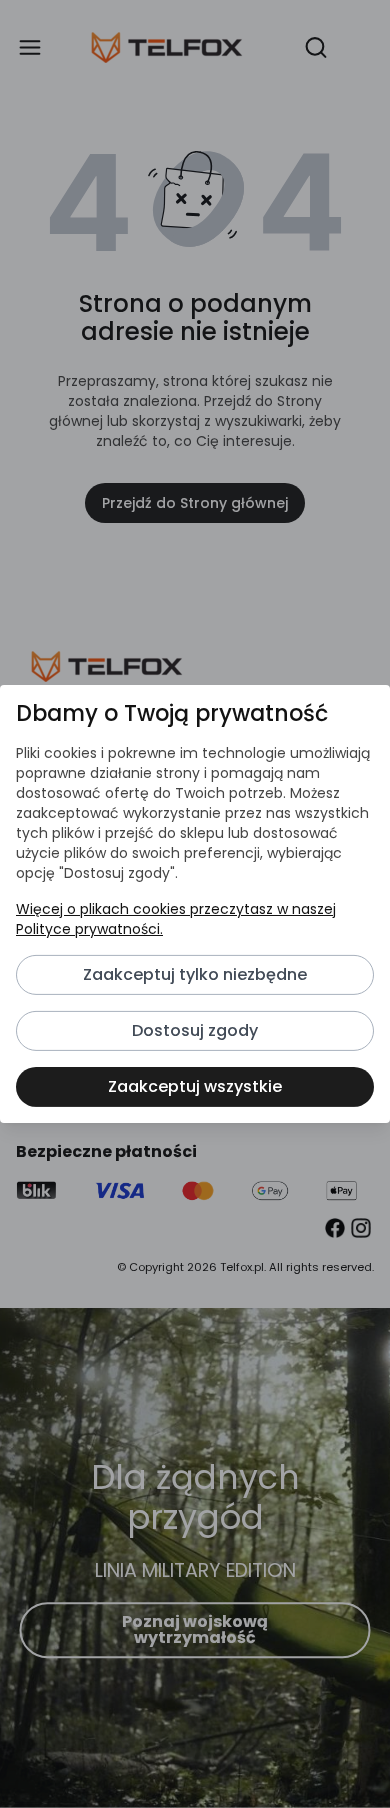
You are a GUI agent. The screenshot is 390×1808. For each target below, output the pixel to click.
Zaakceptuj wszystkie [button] (195, 1086)
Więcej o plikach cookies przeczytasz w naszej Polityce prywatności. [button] (176, 919)
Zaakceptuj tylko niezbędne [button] (195, 974)
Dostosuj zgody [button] (195, 1030)
